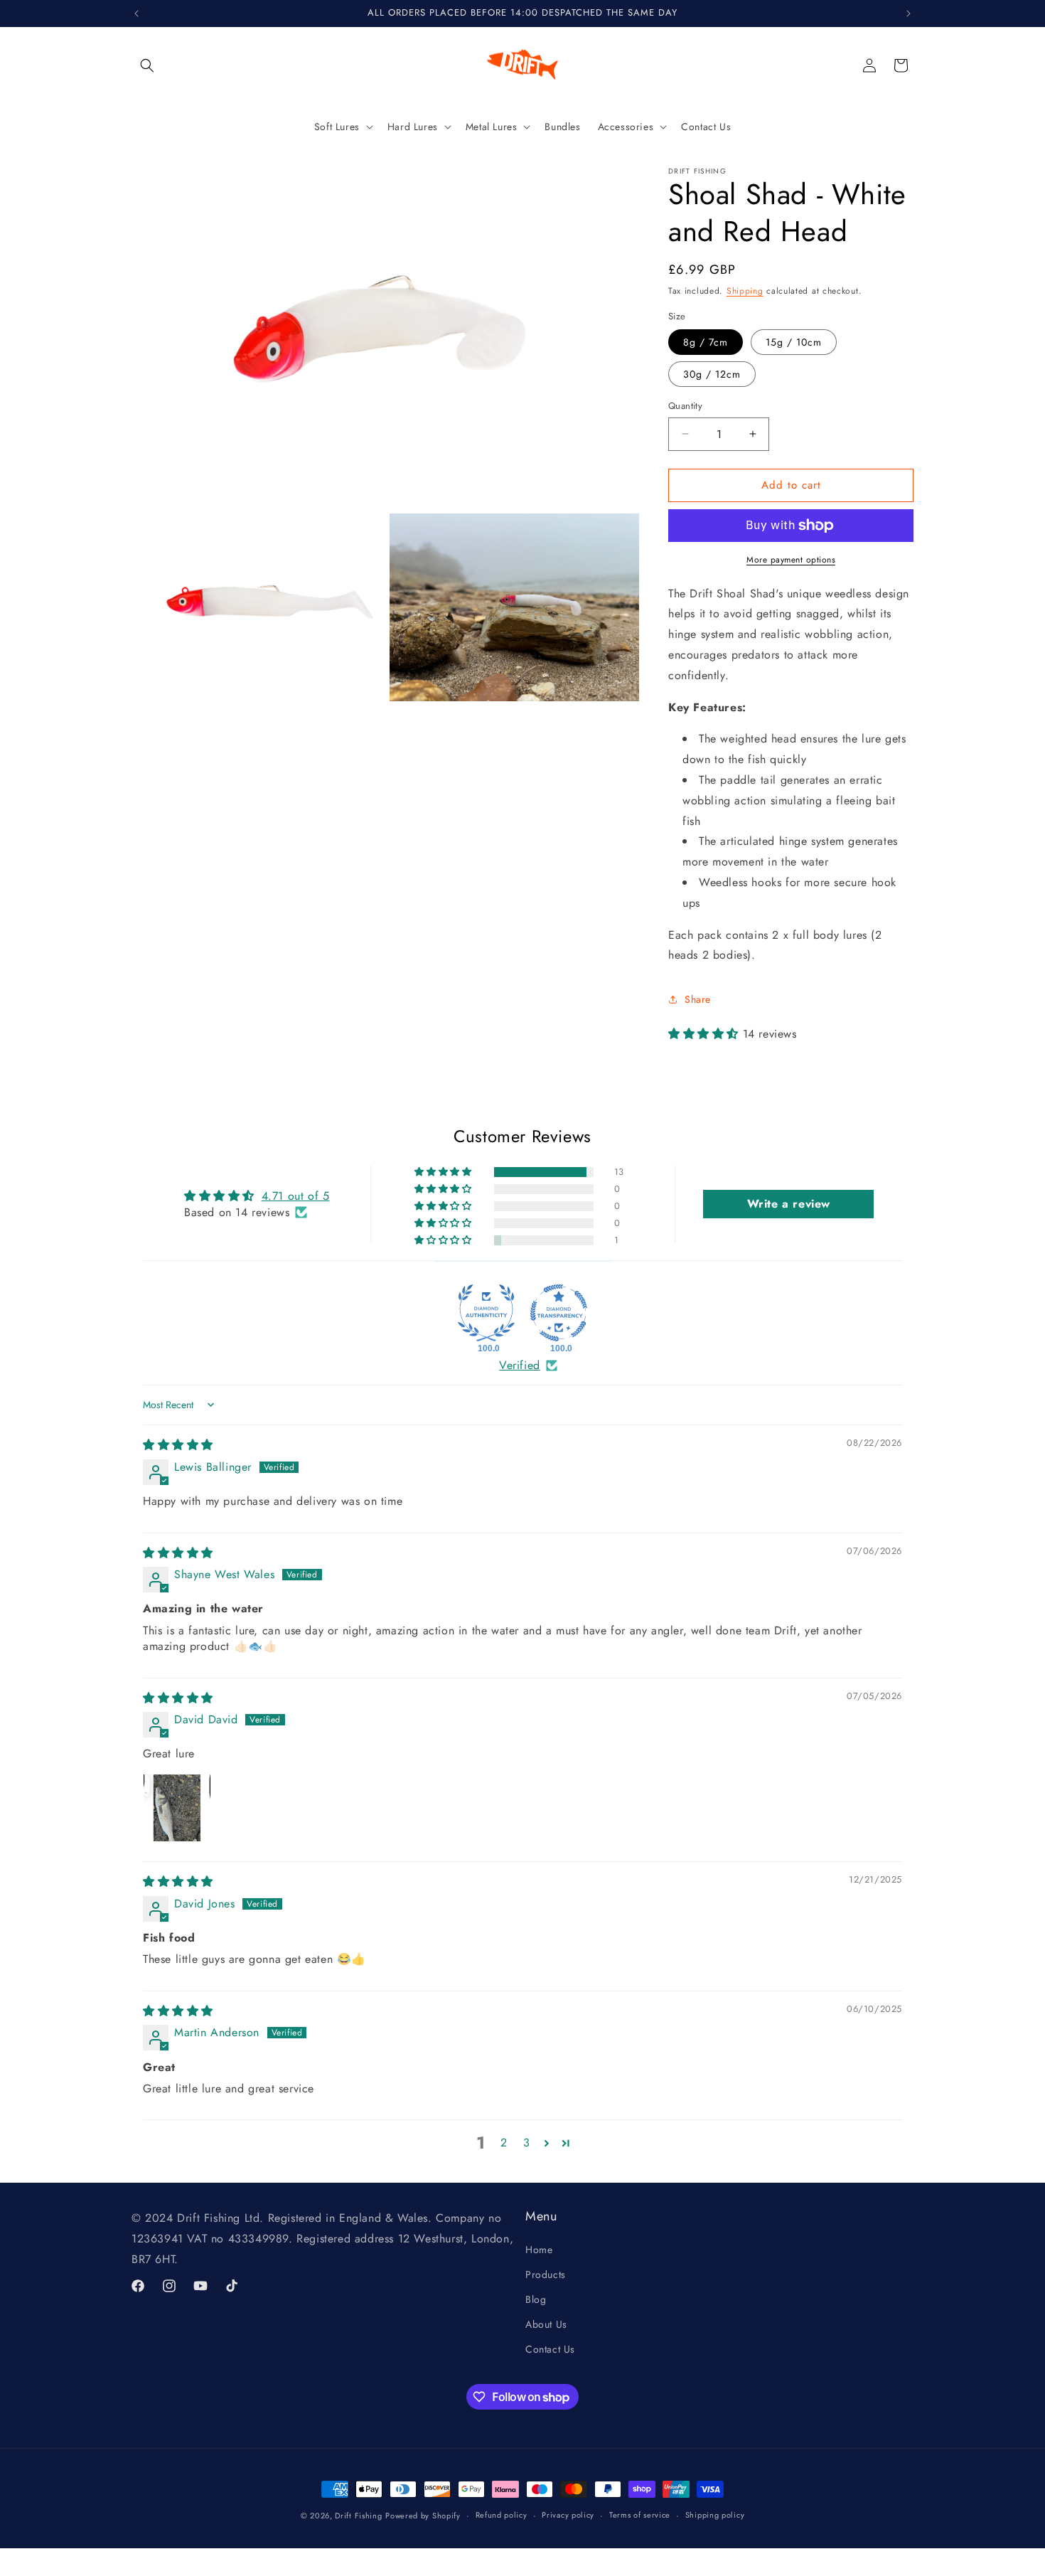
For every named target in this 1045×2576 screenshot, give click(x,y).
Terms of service (640, 2516)
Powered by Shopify (423, 2516)
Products (546, 2274)
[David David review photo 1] (177, 1808)
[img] (178, 1445)
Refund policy (502, 2516)
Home (539, 2250)
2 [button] (504, 2143)
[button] (147, 65)
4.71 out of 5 (296, 1196)
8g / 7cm (706, 342)
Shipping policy (715, 2516)
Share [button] (698, 999)
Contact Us (550, 2350)
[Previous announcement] (136, 14)
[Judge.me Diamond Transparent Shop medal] (559, 1313)
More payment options (791, 560)
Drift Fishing (358, 2516)
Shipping (745, 291)
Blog (536, 2299)
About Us (546, 2324)
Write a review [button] (789, 1204)
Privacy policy (568, 2516)
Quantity (685, 406)
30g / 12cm (712, 374)
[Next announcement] (909, 14)
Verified (520, 1366)
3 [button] (527, 2143)
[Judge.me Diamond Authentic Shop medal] (486, 1313)
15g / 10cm (794, 342)
